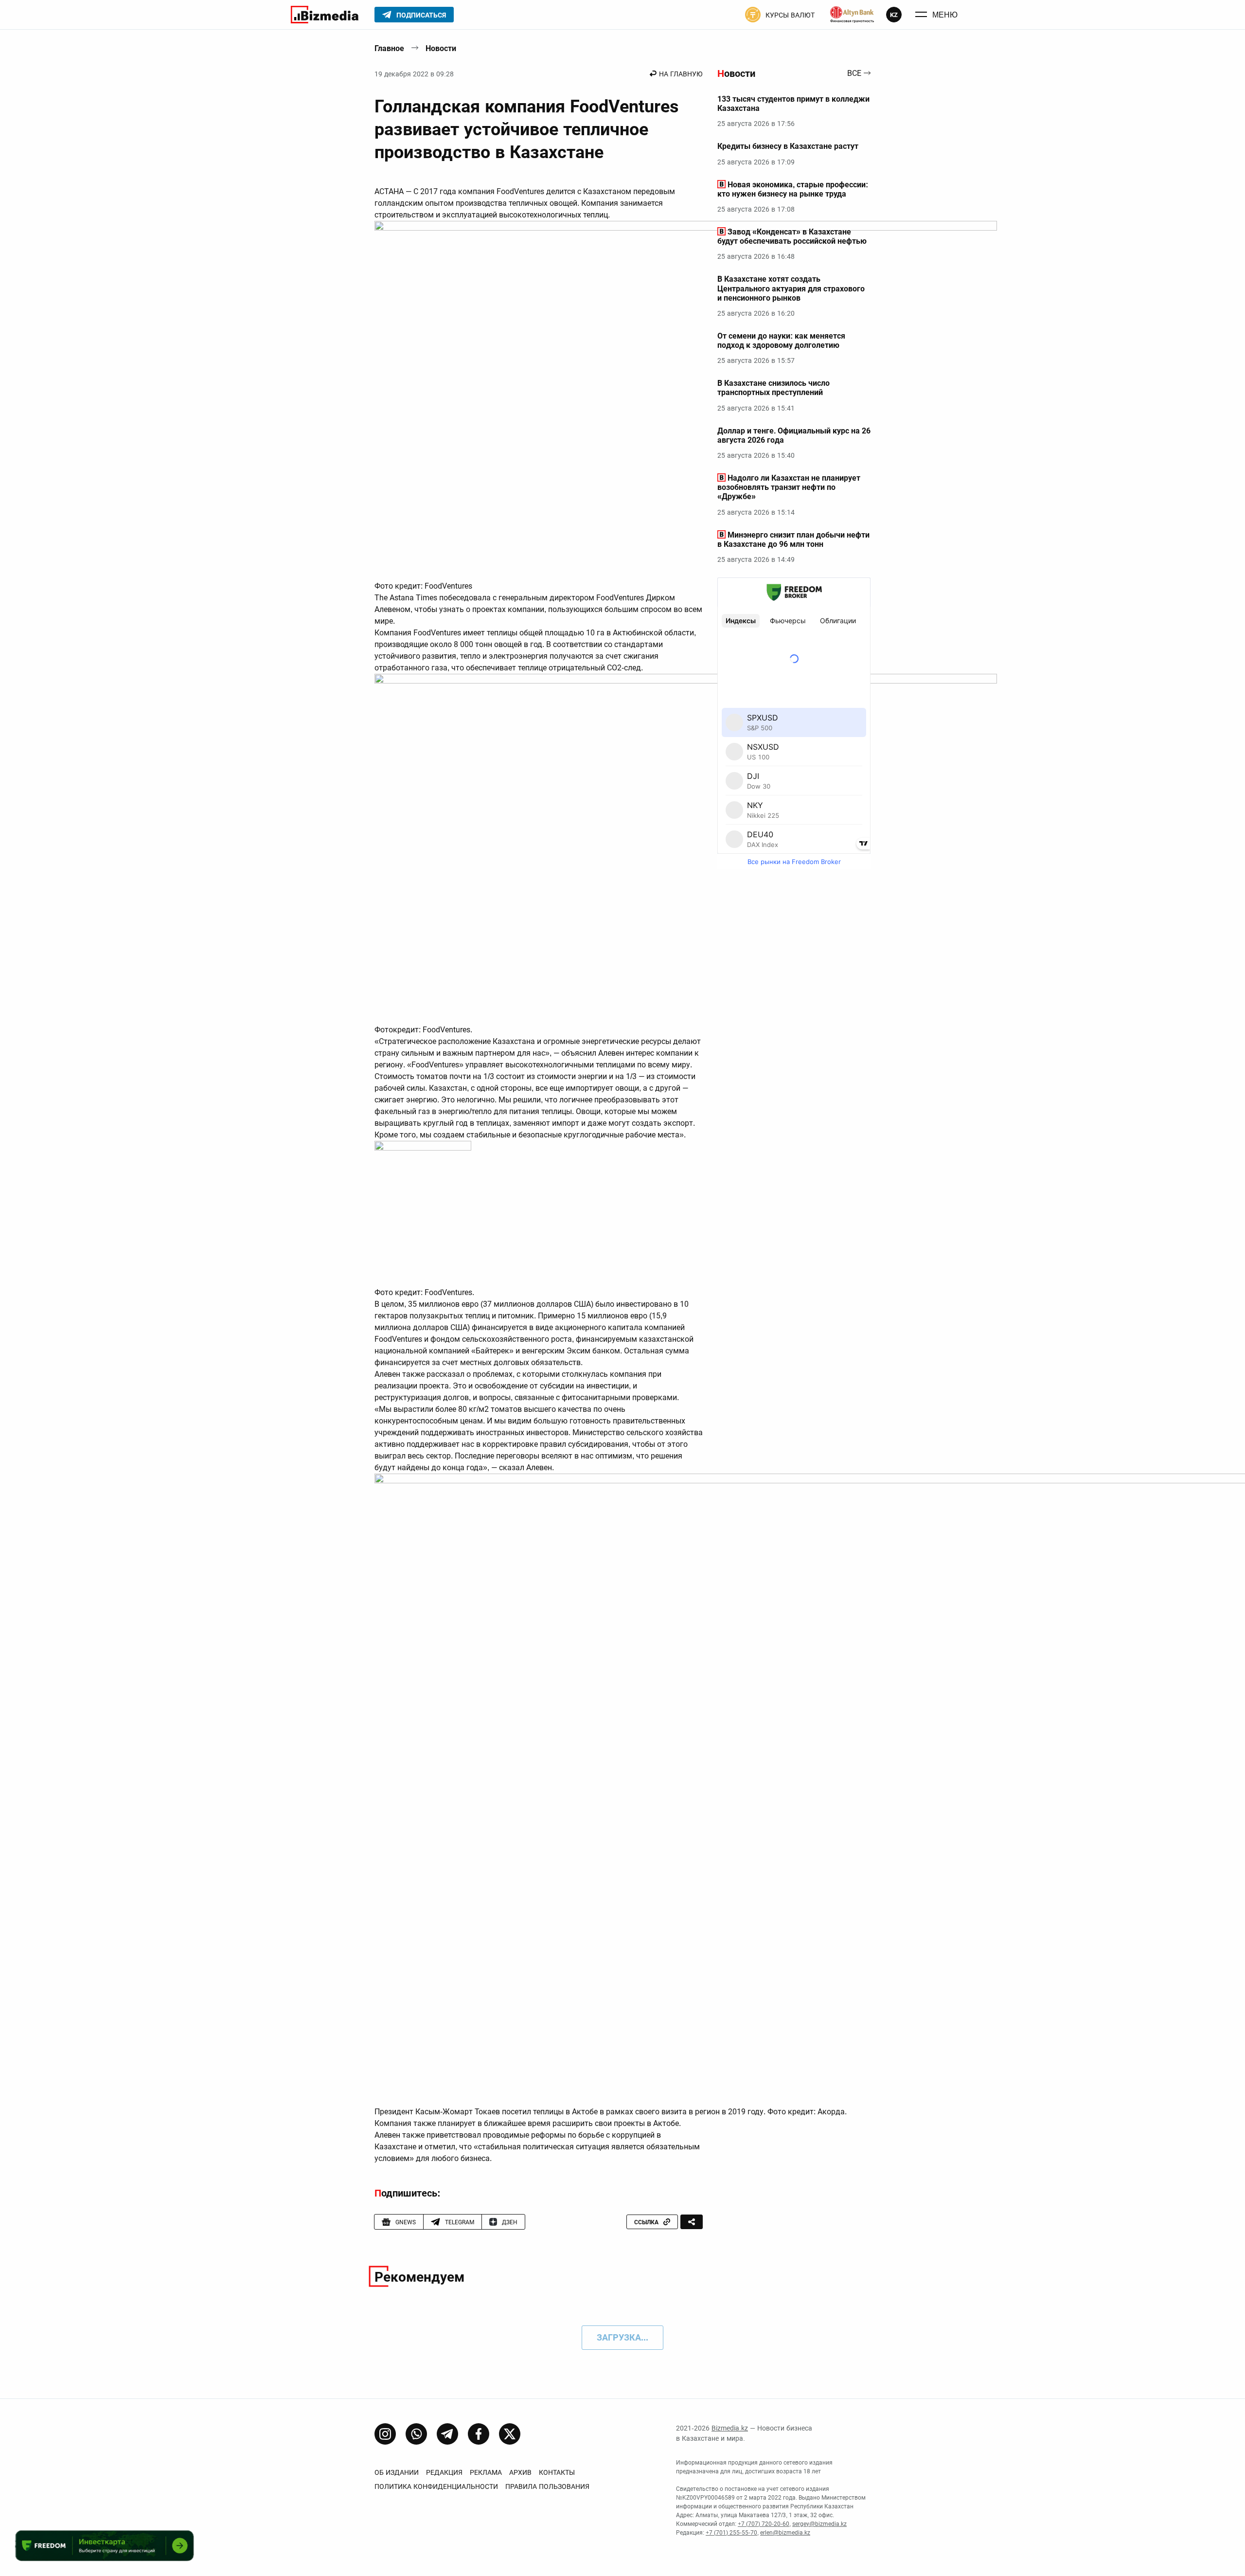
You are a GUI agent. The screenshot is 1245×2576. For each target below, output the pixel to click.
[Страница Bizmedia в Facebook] (479, 2434)
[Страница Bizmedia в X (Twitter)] (510, 2434)
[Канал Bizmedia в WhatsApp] (416, 2434)
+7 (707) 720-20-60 (764, 2524)
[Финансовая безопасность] (852, 15)
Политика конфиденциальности (436, 2486)
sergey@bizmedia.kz (819, 2524)
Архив (520, 2472)
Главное (389, 48)
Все (854, 74)
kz (894, 15)
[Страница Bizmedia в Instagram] (385, 2434)
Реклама (486, 2472)
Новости (441, 48)
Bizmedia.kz (730, 2428)
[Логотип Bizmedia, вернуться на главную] (325, 15)
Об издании (397, 2472)
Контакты (557, 2472)
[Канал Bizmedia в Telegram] (447, 2434)
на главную (681, 74)
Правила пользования (547, 2486)
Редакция (444, 2472)
